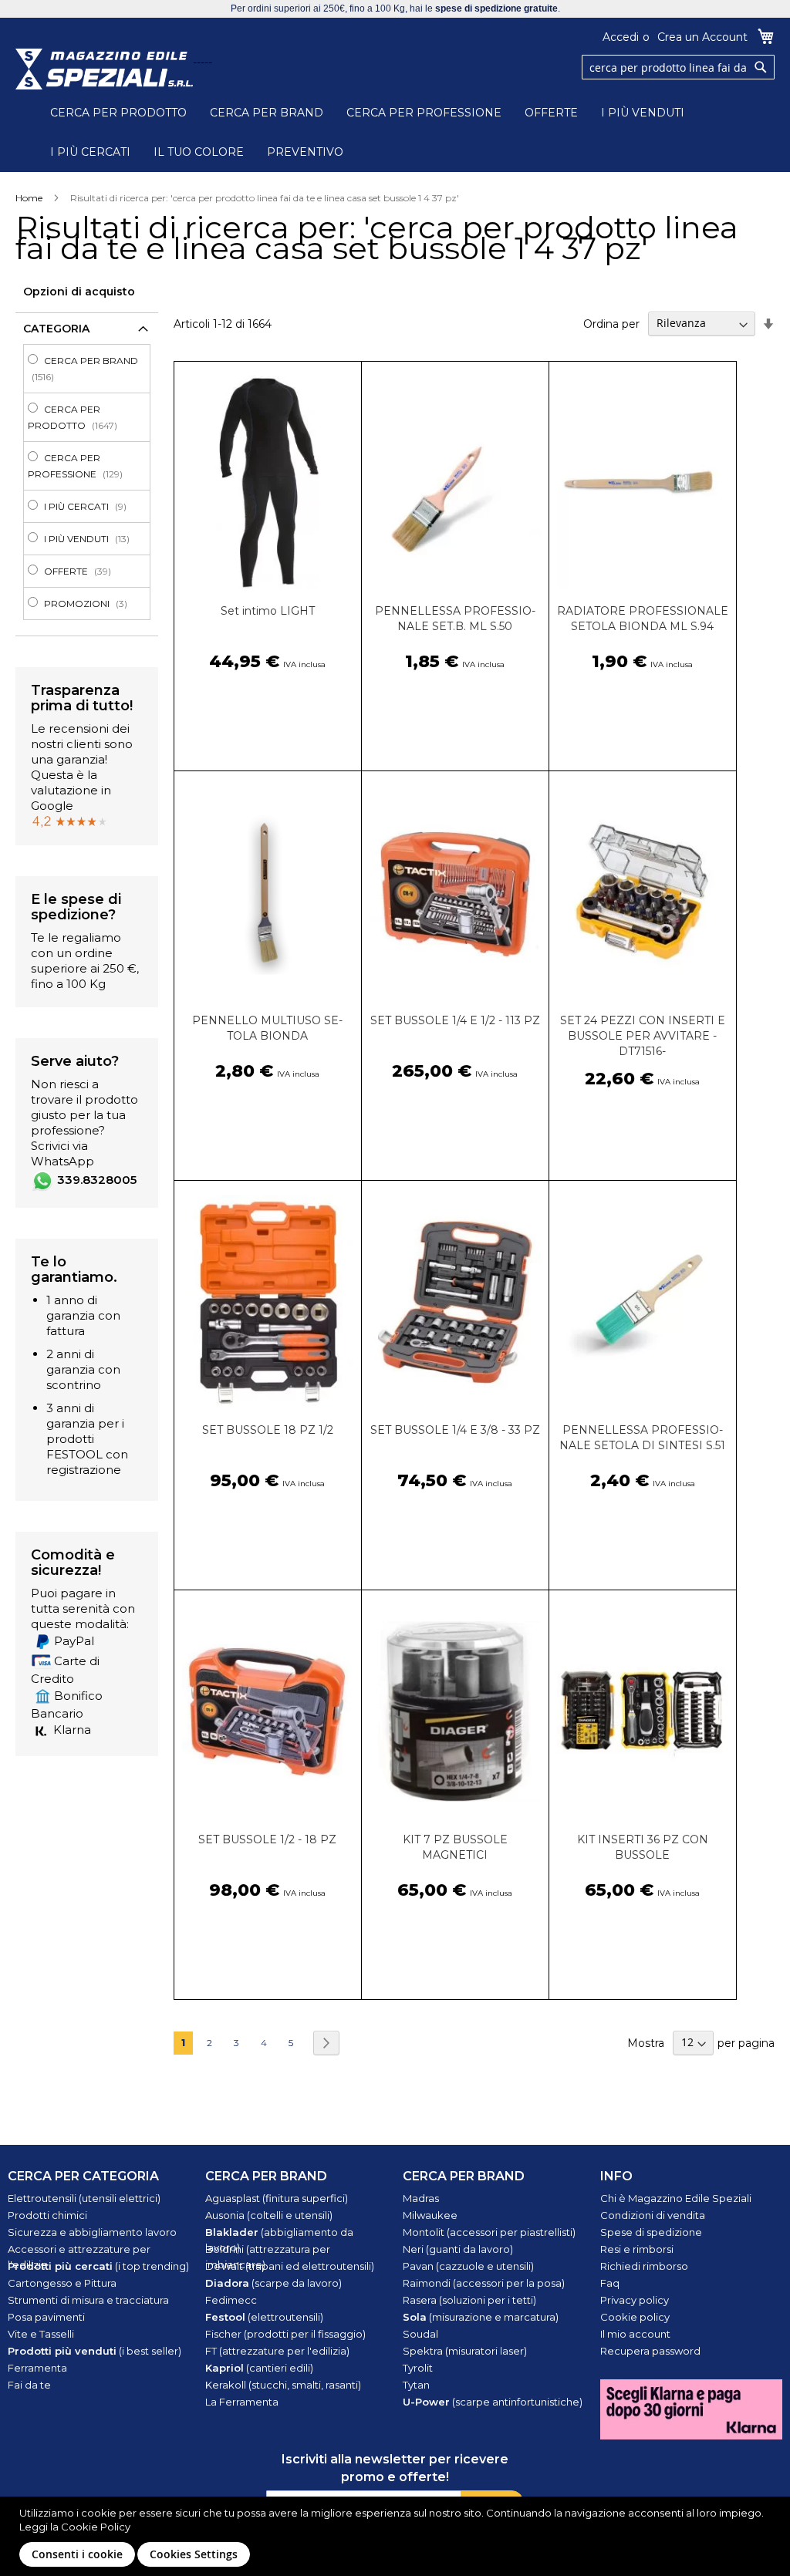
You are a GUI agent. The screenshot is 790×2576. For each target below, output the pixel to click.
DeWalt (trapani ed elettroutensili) (290, 2266)
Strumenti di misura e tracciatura (88, 2300)
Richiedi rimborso (644, 2266)
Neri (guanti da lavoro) (458, 2249)
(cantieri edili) (259, 2368)
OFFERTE (551, 113)
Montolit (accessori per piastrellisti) (489, 2232)
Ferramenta (37, 2368)
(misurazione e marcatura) (481, 2317)
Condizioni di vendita (653, 2215)
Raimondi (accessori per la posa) (484, 2283)
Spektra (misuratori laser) (465, 2351)
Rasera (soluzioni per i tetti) (469, 2300)
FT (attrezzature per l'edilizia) (277, 2351)
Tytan (416, 2385)
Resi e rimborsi (637, 2249)
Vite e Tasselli (41, 2334)
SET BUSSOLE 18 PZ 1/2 (268, 1430)
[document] (397, 2536)
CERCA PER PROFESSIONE (424, 113)
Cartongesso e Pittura (62, 2283)
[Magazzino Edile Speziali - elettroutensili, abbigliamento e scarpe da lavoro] (104, 69)
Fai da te (29, 2385)
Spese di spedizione (651, 2232)
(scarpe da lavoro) (273, 2283)
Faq (610, 2283)
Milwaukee (430, 2215)
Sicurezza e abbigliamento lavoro (92, 2232)
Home (29, 198)
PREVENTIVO (305, 152)
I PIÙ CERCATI (90, 152)
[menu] (87, 482)
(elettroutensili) (264, 2317)
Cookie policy (635, 2317)
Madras (421, 2198)
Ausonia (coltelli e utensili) (269, 2215)
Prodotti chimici (47, 2215)
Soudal (420, 2334)
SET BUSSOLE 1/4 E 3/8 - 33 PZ (455, 1430)
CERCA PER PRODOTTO (118, 113)
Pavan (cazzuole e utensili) (468, 2266)
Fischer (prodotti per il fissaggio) (285, 2334)
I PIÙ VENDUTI (643, 113)
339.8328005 (97, 1180)
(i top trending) (98, 2266)
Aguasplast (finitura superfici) (277, 2198)
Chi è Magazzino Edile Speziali (676, 2198)
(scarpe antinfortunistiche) (493, 2402)
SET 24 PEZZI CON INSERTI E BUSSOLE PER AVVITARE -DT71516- (643, 1036)
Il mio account (635, 2334)
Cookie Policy (96, 2527)
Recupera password (650, 2351)
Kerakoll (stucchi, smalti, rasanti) (283, 2385)
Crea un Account (702, 37)
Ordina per (611, 323)
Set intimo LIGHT (268, 611)
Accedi (621, 37)
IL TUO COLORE (199, 152)
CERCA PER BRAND (267, 113)
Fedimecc (231, 2300)
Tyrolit (418, 2368)
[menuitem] (91, 369)
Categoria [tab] (56, 329)
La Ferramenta (242, 2402)
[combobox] (678, 67)
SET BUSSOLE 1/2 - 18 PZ (267, 1839)
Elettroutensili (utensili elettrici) (84, 2198)
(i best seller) (95, 2351)
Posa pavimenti (46, 2317)
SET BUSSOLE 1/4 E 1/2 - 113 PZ (455, 1020)
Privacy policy (635, 2300)
